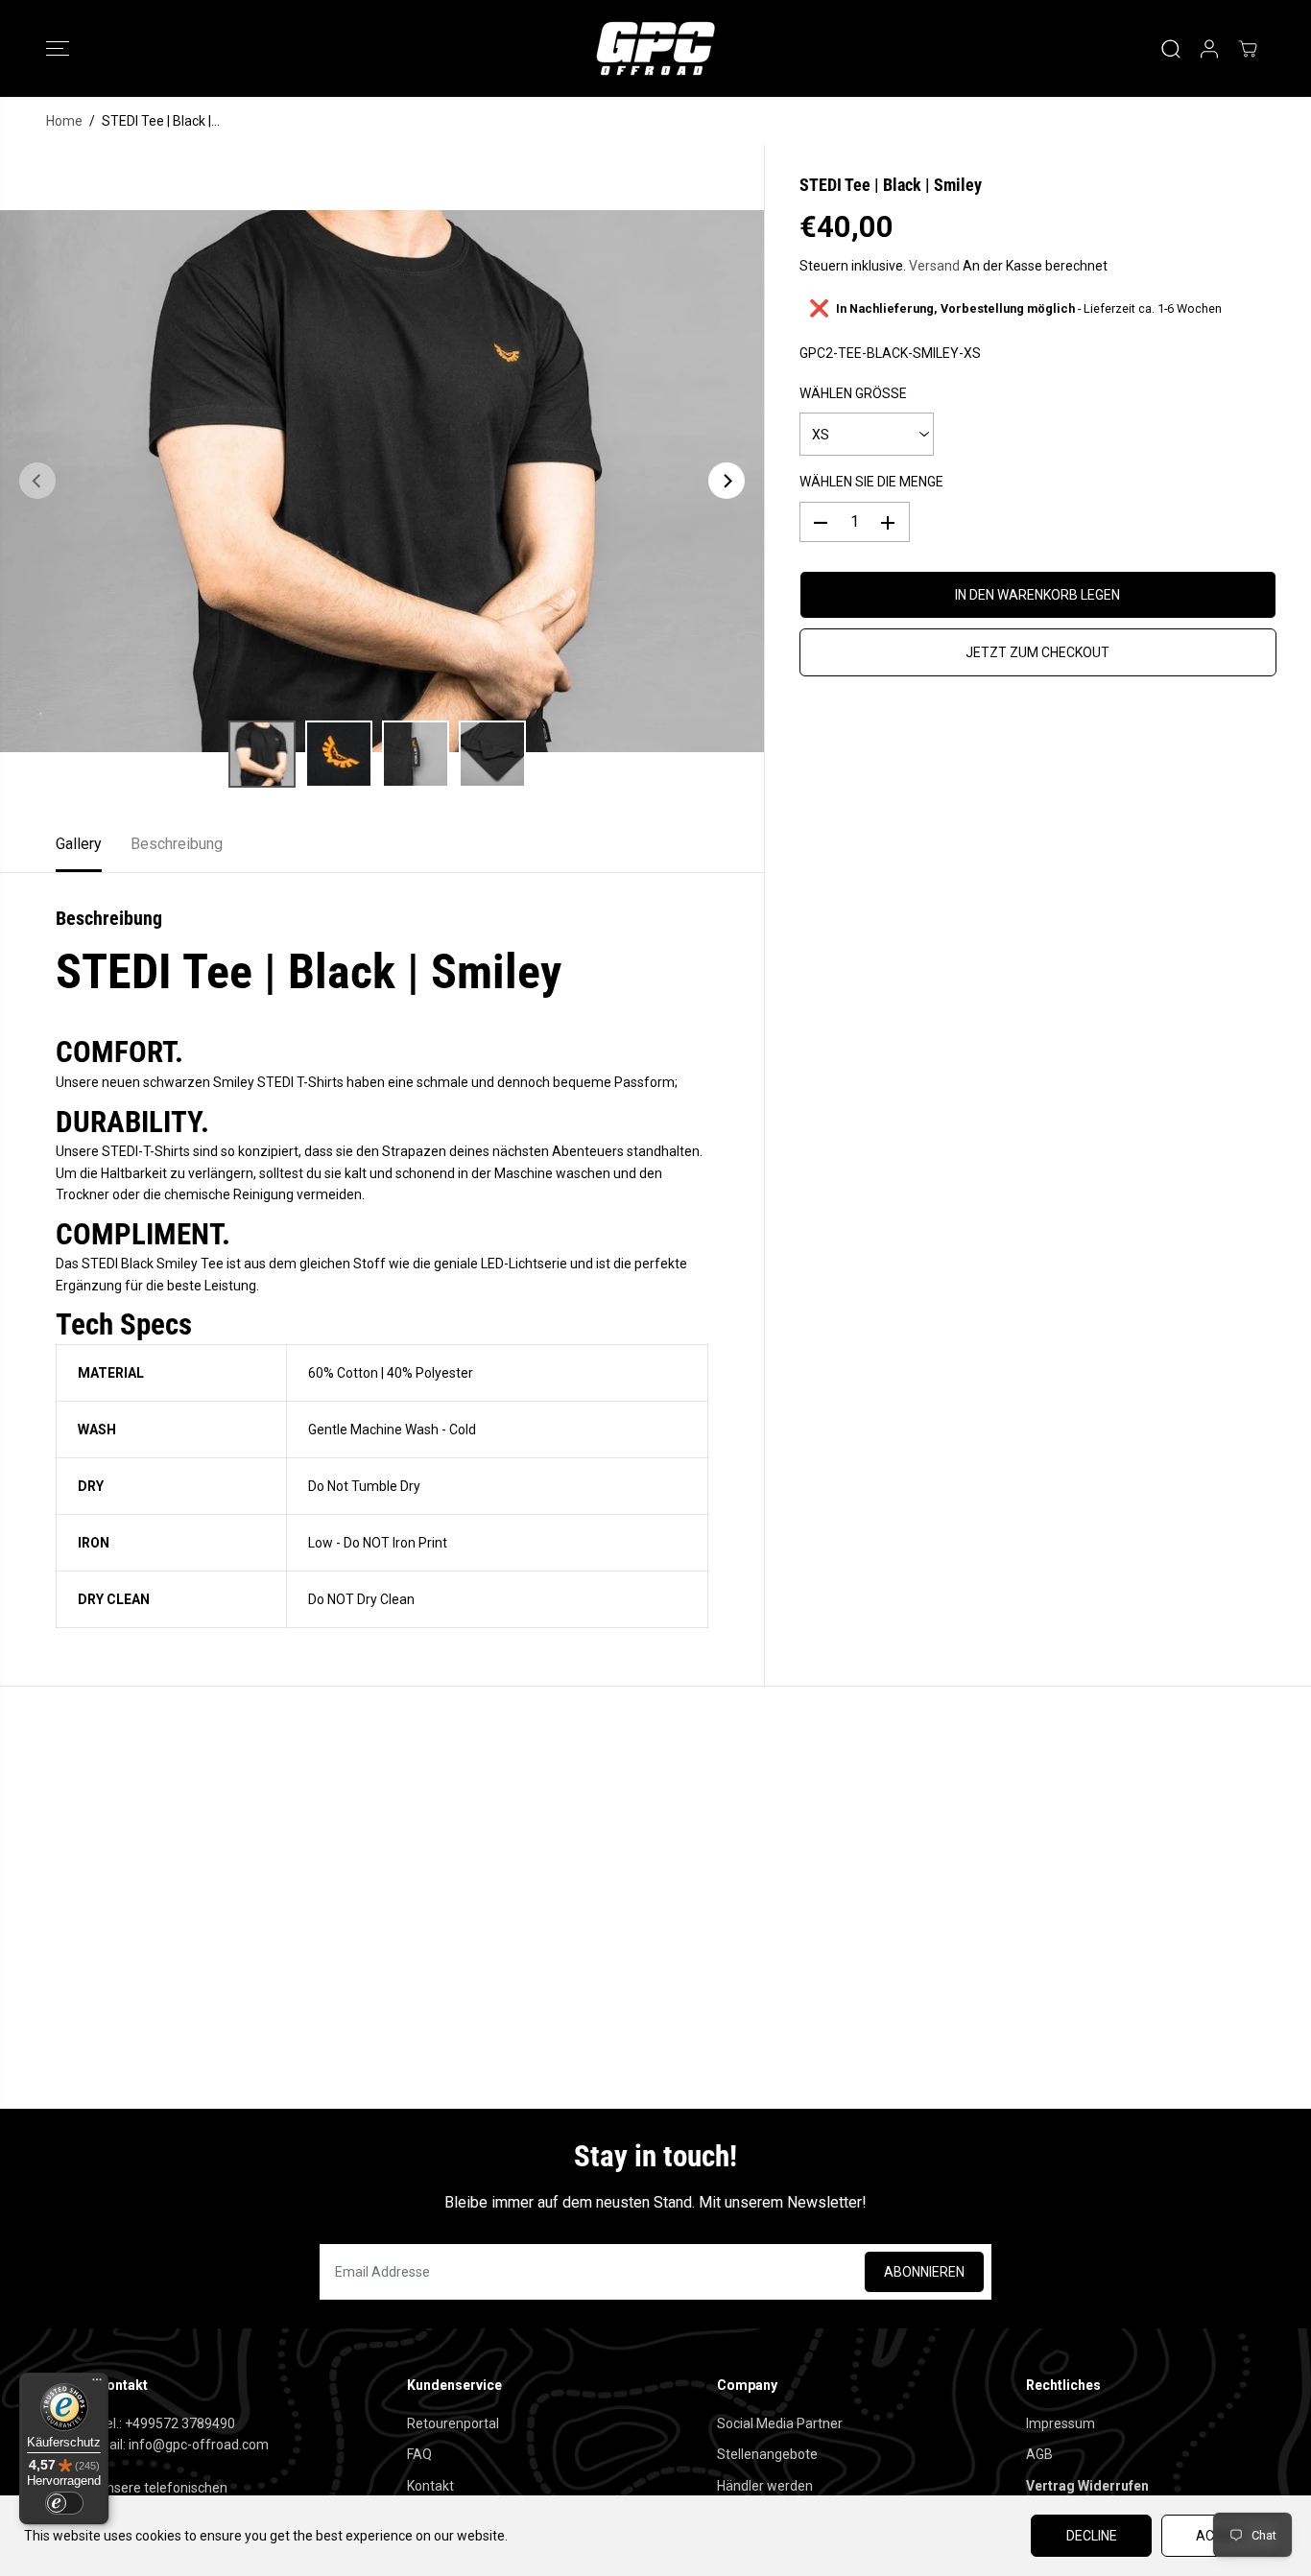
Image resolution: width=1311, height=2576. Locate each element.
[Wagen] (1248, 49)
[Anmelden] (1209, 49)
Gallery (79, 844)
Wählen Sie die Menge (871, 483)
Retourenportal (453, 2423)
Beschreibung (177, 844)
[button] (58, 49)
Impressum (1061, 2423)
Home (64, 121)
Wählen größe (853, 394)
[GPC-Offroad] (655, 48)
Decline (1092, 2536)
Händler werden (765, 2486)
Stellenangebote (767, 2454)
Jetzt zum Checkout (1037, 653)
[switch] (64, 2503)
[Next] (727, 481)
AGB (1039, 2454)
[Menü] (97, 2384)
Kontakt (430, 2486)
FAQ (419, 2454)
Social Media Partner (780, 2423)
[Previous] (37, 481)
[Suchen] (1171, 49)
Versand (934, 266)
